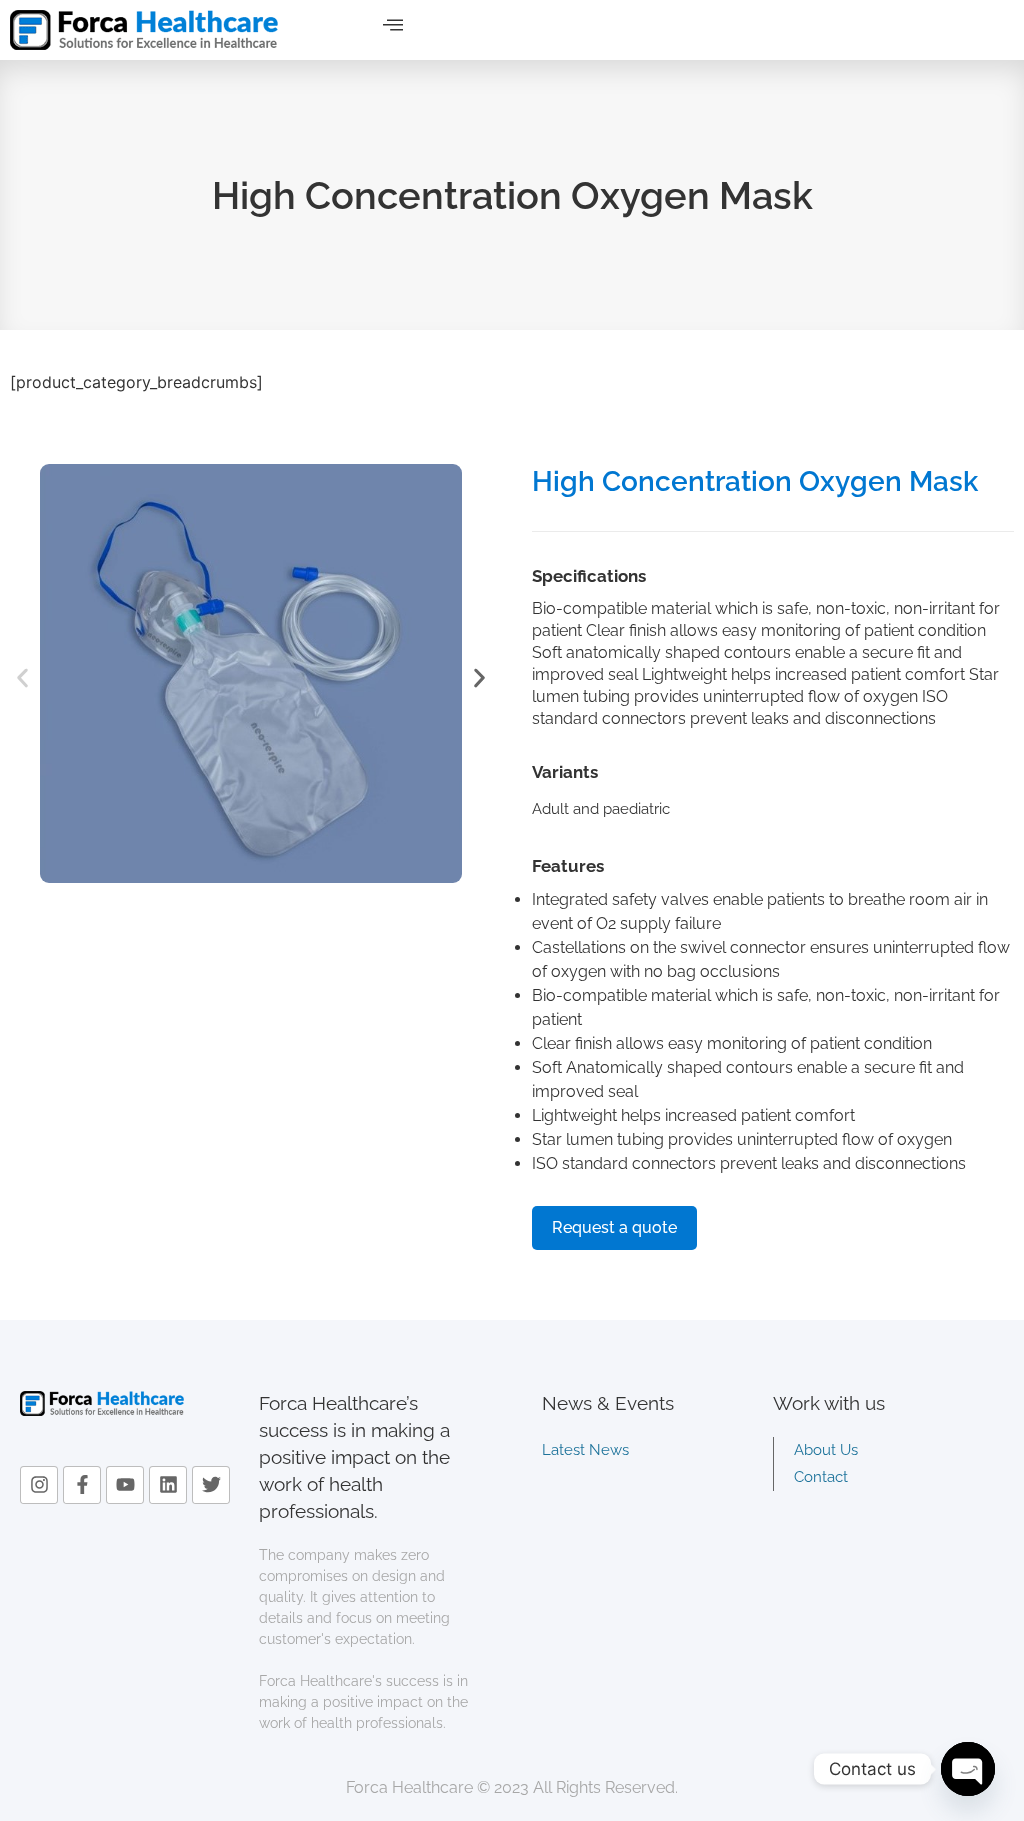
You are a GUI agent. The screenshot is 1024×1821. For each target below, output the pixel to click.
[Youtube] (125, 1485)
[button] (393, 25)
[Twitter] (211, 1485)
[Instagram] (39, 1485)
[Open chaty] (968, 1769)
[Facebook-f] (82, 1485)
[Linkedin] (168, 1485)
